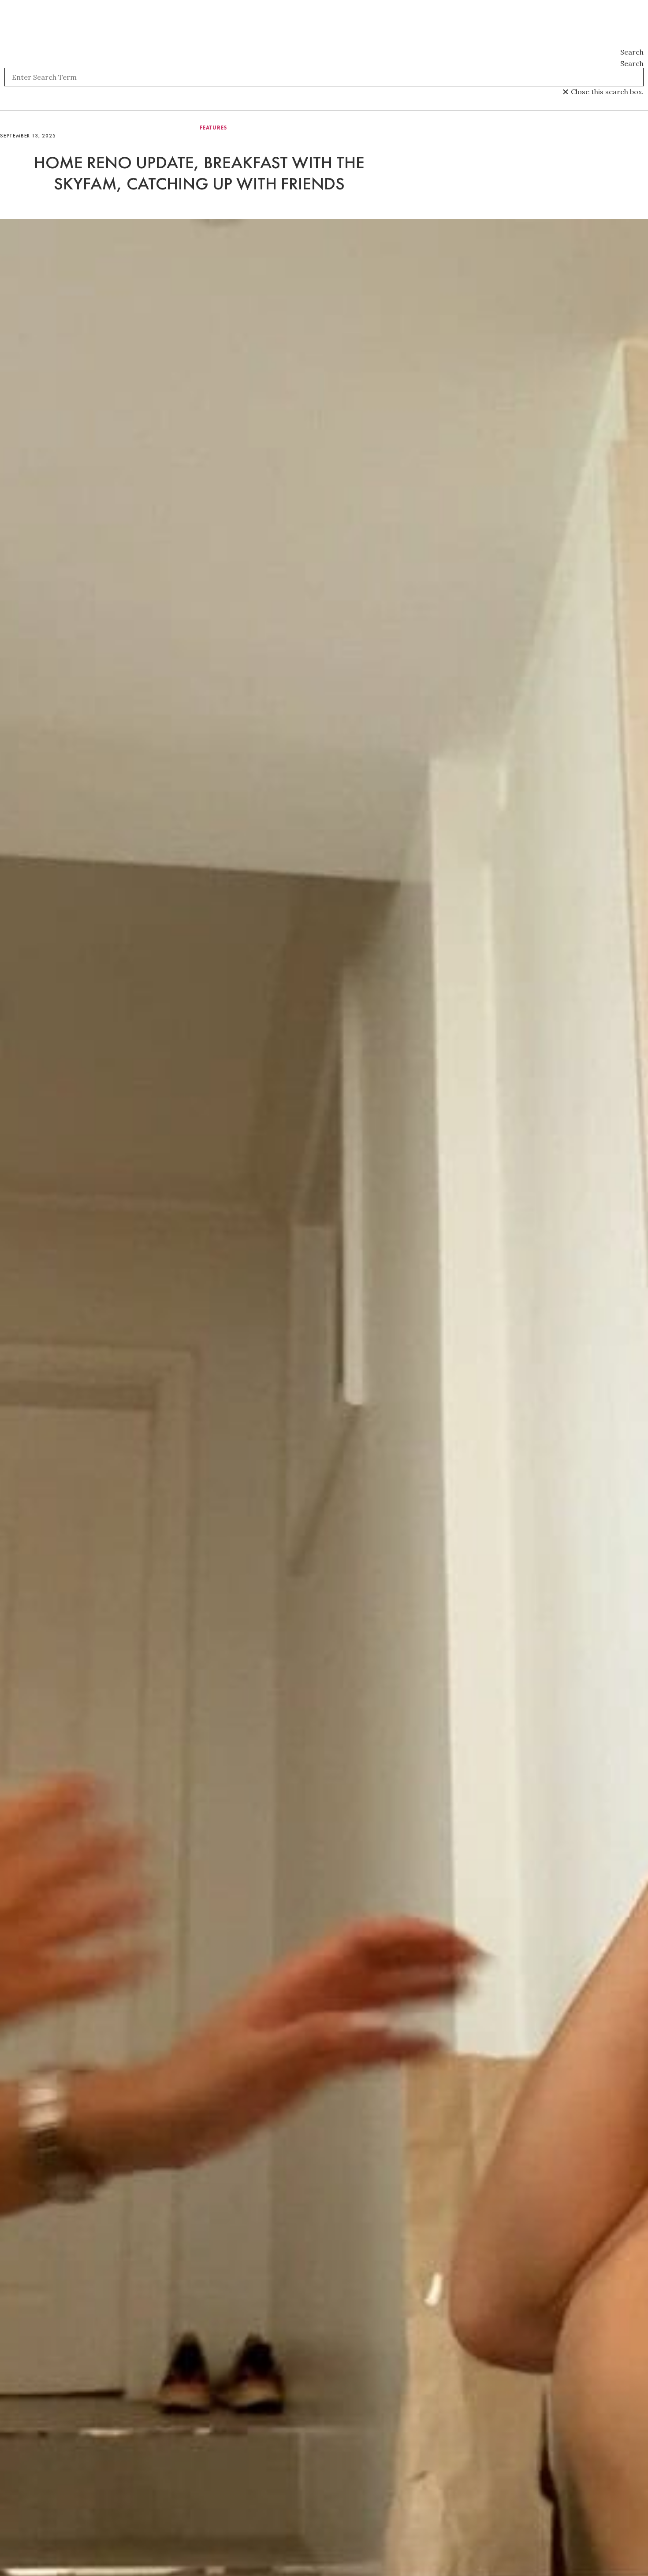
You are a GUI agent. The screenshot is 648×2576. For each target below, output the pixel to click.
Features (213, 128)
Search (632, 63)
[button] (324, 52)
